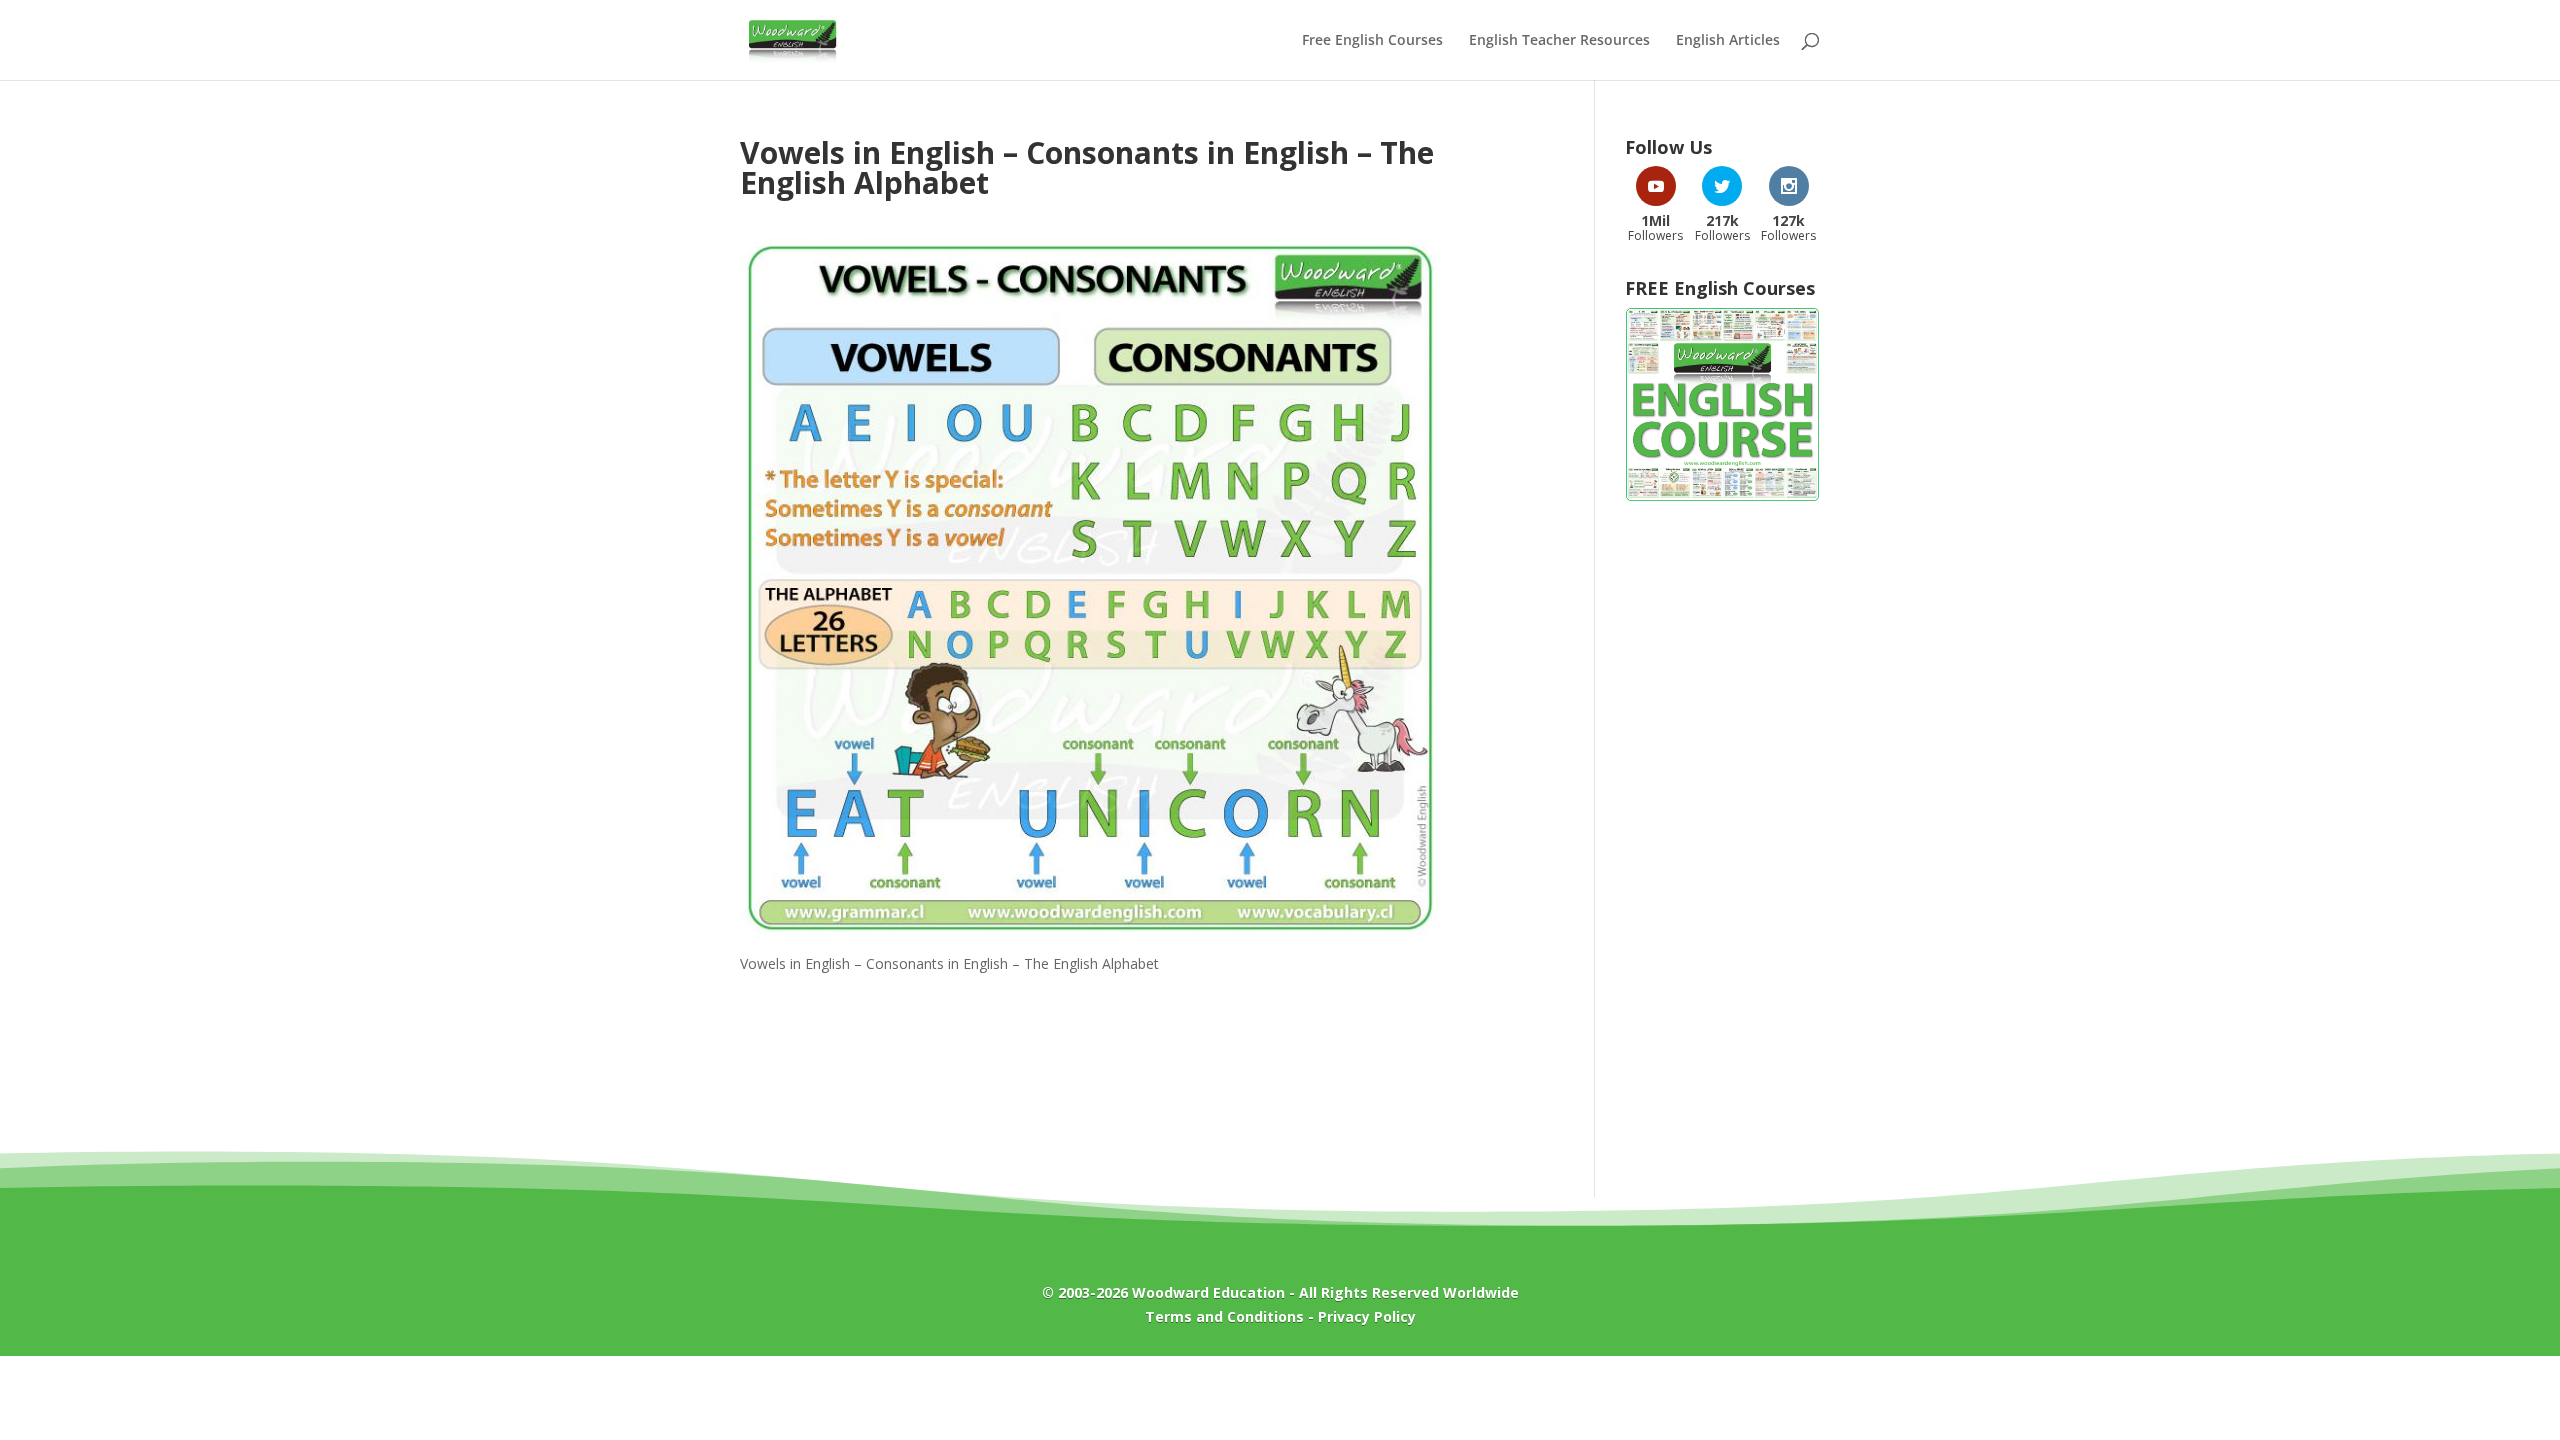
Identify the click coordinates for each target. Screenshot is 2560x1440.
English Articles (1728, 41)
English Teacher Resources (1559, 41)
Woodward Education (1208, 1292)
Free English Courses (1372, 41)
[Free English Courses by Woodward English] (1722, 496)
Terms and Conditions (1224, 1316)
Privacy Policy (1367, 1316)
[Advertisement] (1722, 839)
